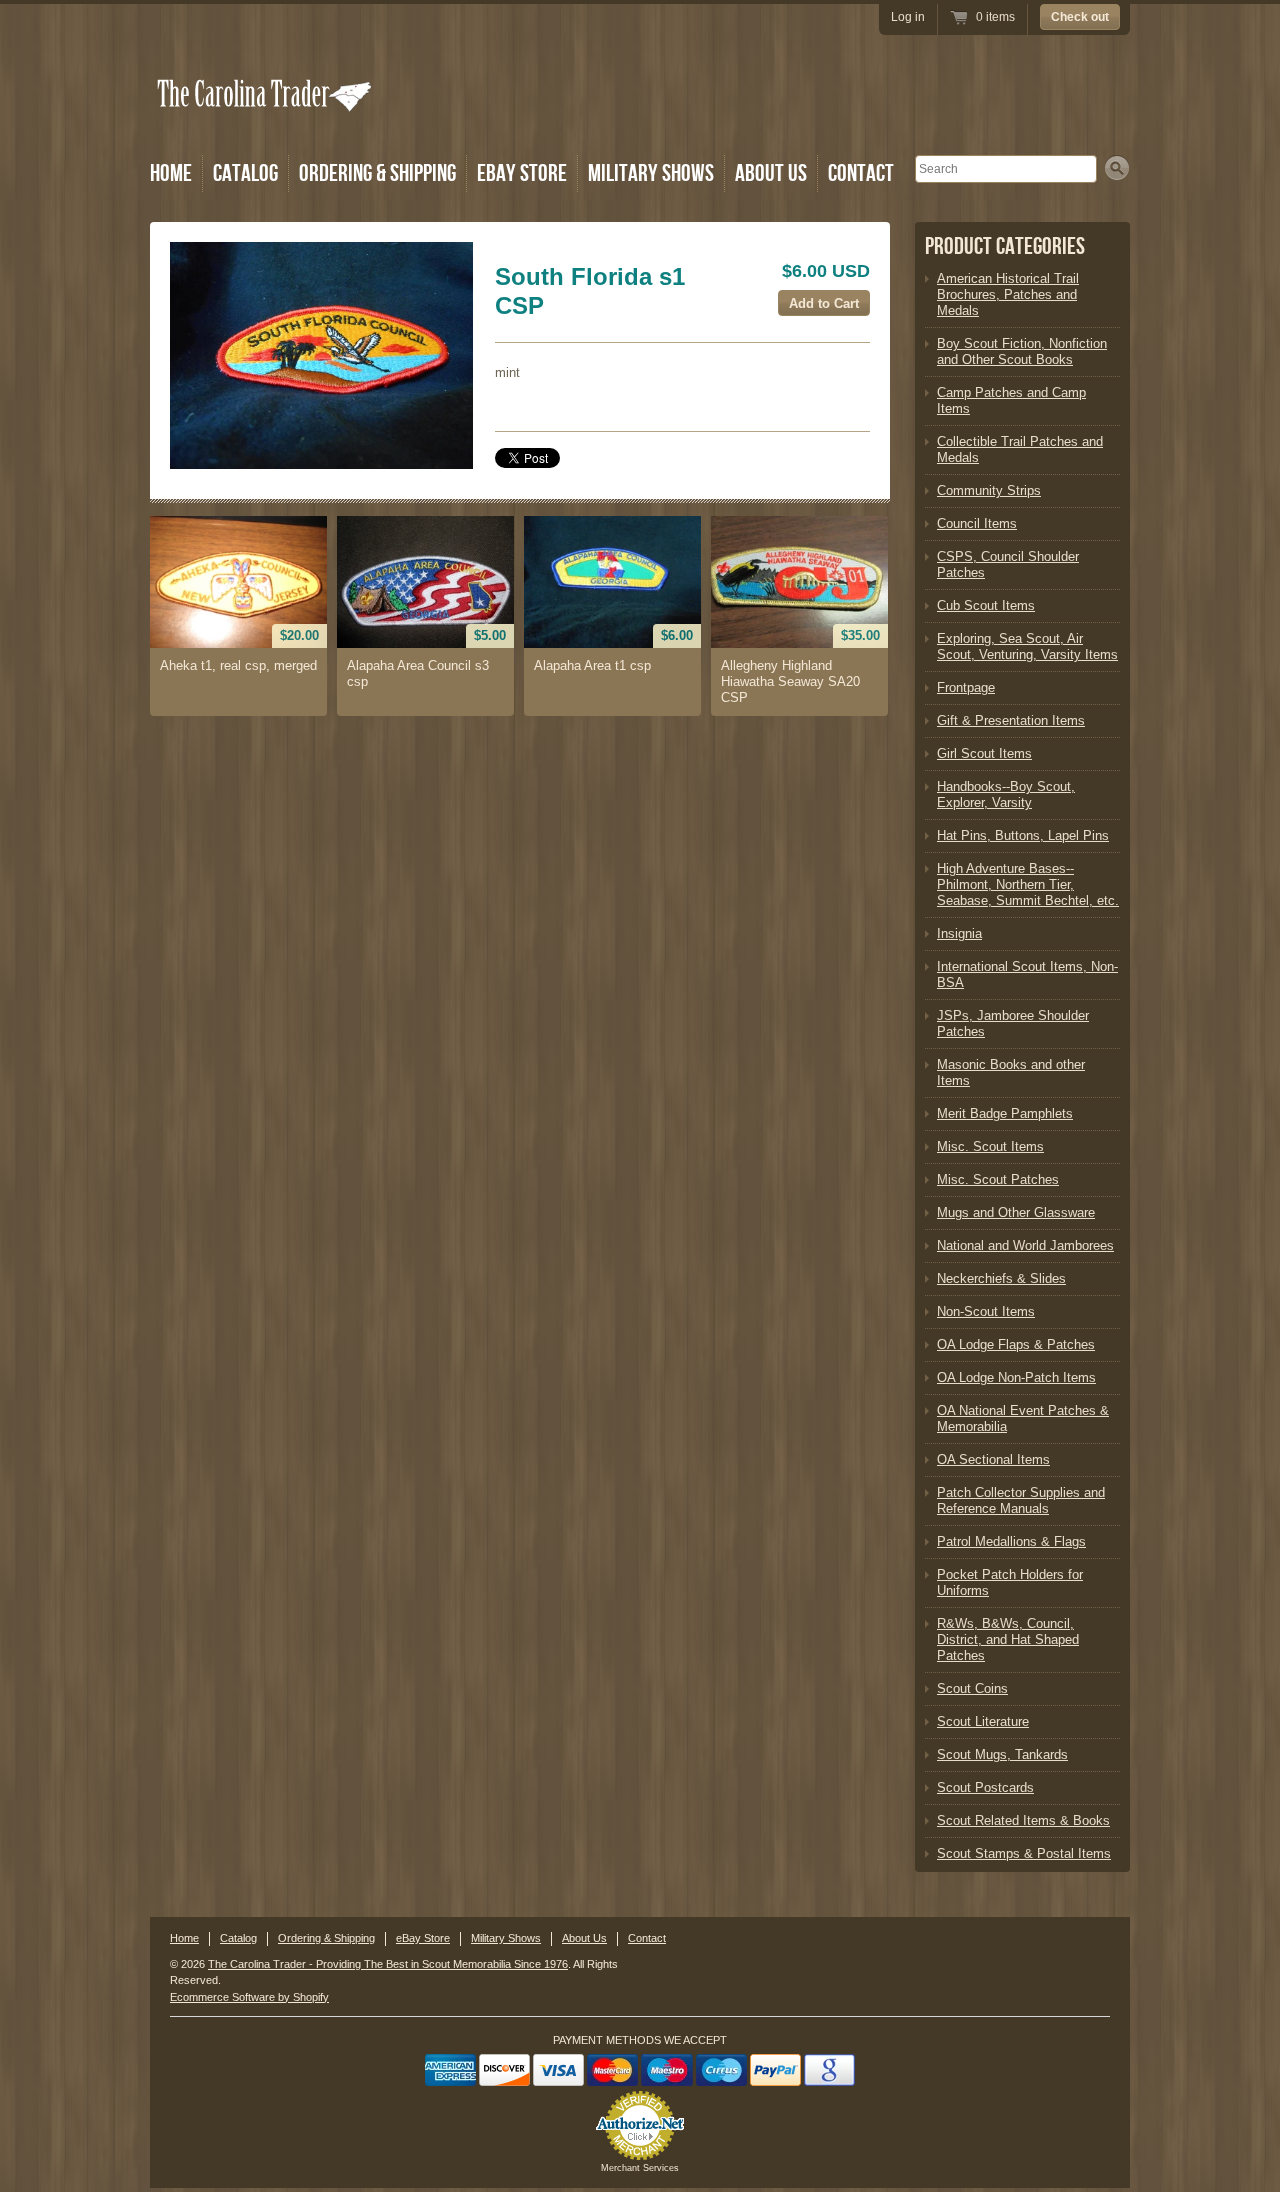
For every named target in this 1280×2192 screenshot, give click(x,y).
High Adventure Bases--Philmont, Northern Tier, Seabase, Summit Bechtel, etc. (1028, 884)
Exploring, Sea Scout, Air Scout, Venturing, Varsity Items (1027, 646)
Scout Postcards (985, 1787)
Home (171, 173)
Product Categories (1005, 246)
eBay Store (522, 173)
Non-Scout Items (986, 1311)
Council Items (977, 523)
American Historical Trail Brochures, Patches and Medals (1008, 294)
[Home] (266, 122)
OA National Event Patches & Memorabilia (1023, 1418)
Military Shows (651, 173)
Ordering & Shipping (377, 173)
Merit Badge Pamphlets (1005, 1113)
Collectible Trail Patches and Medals (1020, 449)
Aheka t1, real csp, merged (238, 665)
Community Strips (989, 490)
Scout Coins (972, 1688)
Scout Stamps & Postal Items (1024, 1853)
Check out (1080, 17)
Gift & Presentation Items (1011, 720)
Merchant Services (640, 2168)
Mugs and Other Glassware (1016, 1212)
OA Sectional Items (993, 1459)
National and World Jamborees (1025, 1245)
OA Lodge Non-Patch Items (1016, 1377)
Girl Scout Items (984, 753)
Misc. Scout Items (990, 1146)
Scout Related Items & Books (1023, 1820)
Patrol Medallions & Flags (1011, 1541)
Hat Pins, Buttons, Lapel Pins (1023, 835)
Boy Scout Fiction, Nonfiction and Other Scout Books (1022, 351)
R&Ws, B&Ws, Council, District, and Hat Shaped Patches (1008, 1639)
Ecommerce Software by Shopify (249, 1997)
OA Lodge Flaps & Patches (1016, 1344)
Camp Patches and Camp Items (1011, 400)
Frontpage (966, 687)
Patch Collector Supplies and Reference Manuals (1021, 1500)
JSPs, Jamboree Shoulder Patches (1013, 1023)
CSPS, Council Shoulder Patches (1008, 564)
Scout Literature (983, 1721)
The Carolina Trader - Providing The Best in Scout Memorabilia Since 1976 (388, 1964)
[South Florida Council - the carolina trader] (321, 355)
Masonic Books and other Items (1011, 1072)
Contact (861, 173)
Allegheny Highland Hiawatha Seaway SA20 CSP (790, 681)
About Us (771, 173)
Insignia (959, 933)
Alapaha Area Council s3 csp (418, 673)
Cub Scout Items (986, 605)
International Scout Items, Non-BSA (1027, 974)
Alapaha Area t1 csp (592, 665)
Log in (908, 17)
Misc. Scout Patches (998, 1179)
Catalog (245, 173)
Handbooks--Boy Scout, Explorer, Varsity (1006, 794)
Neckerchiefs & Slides (1001, 1278)
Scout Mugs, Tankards (1002, 1754)
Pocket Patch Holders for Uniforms (1010, 1582)
